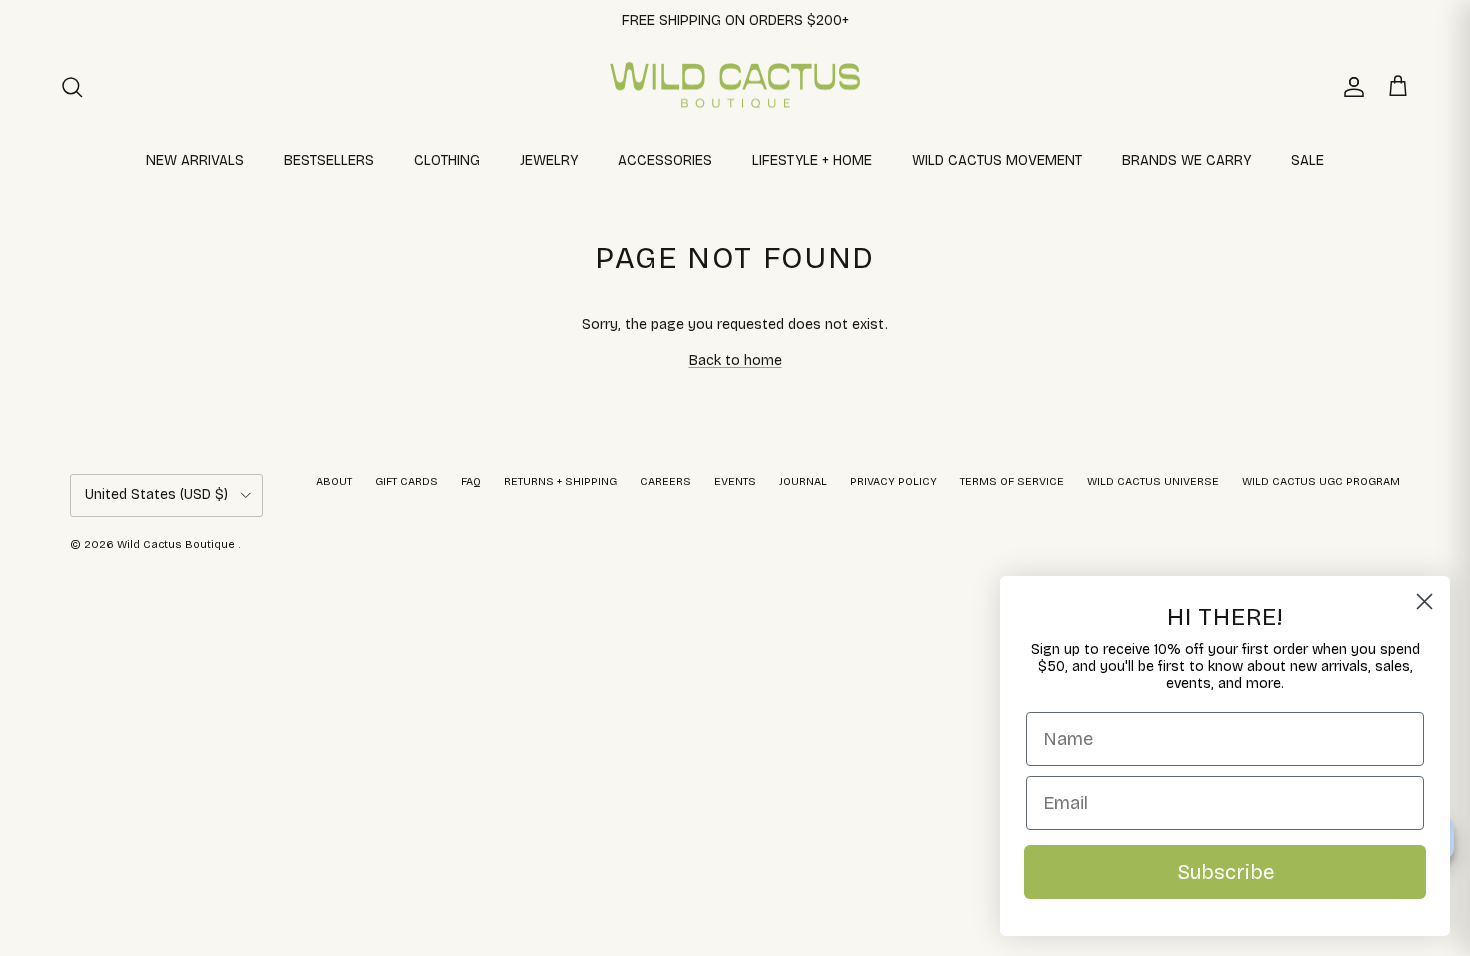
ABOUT (334, 481)
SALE (1307, 160)
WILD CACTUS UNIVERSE (1153, 481)
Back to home (735, 360)
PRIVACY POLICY (893, 481)
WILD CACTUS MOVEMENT (997, 160)
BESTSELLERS (329, 160)
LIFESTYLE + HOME (812, 160)
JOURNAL (803, 481)
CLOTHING (447, 160)
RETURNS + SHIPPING (560, 481)
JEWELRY (549, 160)
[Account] (1350, 87)
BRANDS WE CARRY (1186, 160)
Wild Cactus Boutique (177, 544)
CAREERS (665, 481)
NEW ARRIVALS (195, 160)
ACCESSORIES (665, 160)
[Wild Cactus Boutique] (735, 87)
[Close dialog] (1424, 601)
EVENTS (735, 481)
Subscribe (1225, 872)
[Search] (72, 87)
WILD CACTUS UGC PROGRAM (1321, 481)
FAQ (471, 481)
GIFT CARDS (406, 481)
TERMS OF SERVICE (1012, 481)
